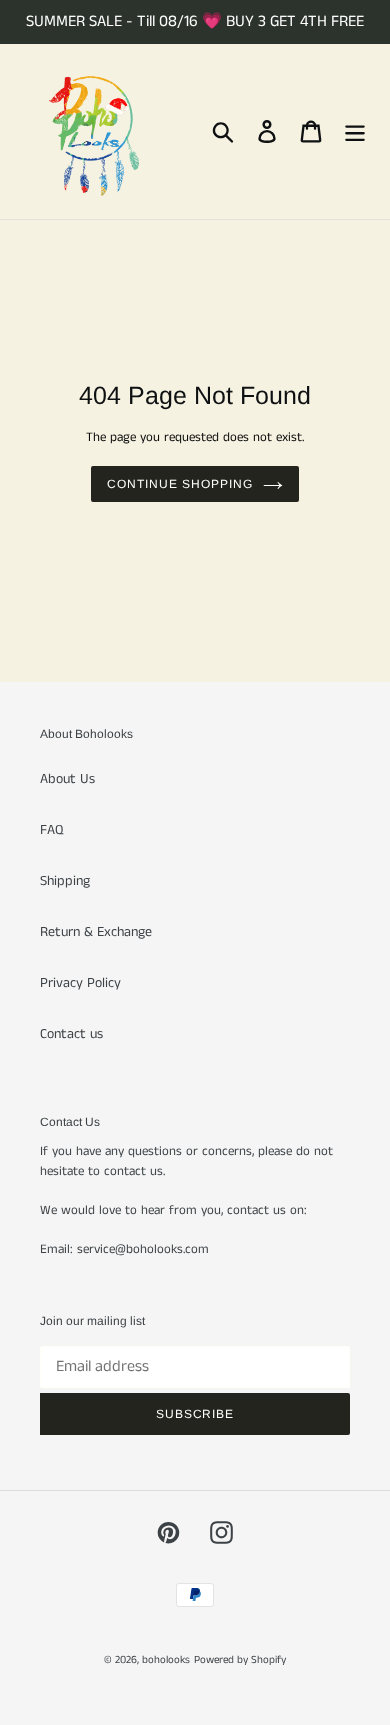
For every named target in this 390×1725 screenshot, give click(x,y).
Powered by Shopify (240, 1660)
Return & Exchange (96, 932)
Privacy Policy (80, 983)
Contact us (71, 1034)
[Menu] (355, 131)
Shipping (65, 881)
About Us (67, 779)
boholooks (166, 1660)
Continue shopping (179, 484)
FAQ (51, 830)
